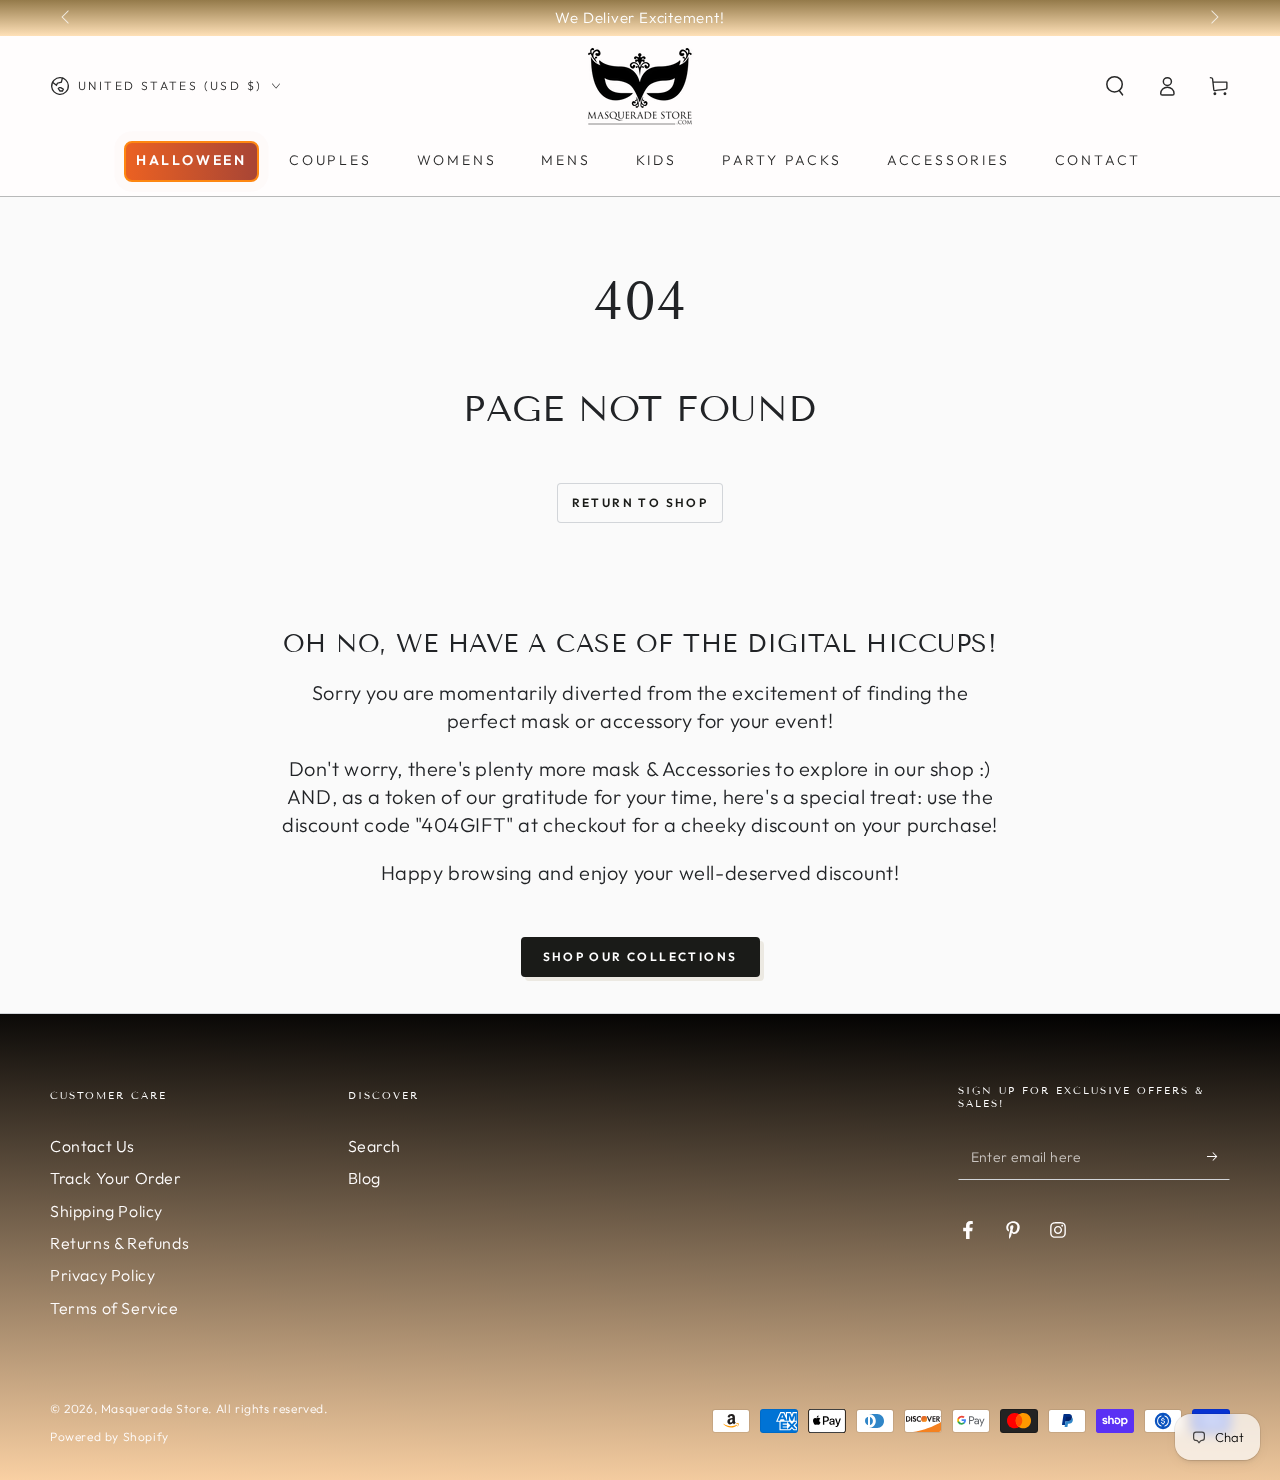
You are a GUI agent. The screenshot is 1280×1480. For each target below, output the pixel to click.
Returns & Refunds (119, 1243)
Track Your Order (116, 1178)
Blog (364, 1178)
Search (375, 1146)
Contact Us (92, 1146)
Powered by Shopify (109, 1436)
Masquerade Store (155, 1408)
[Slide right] (1213, 18)
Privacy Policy (102, 1275)
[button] (1115, 86)
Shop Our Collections (640, 956)
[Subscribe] (1218, 1157)
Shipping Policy (106, 1211)
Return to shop (640, 502)
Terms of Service (114, 1308)
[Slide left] (67, 18)
